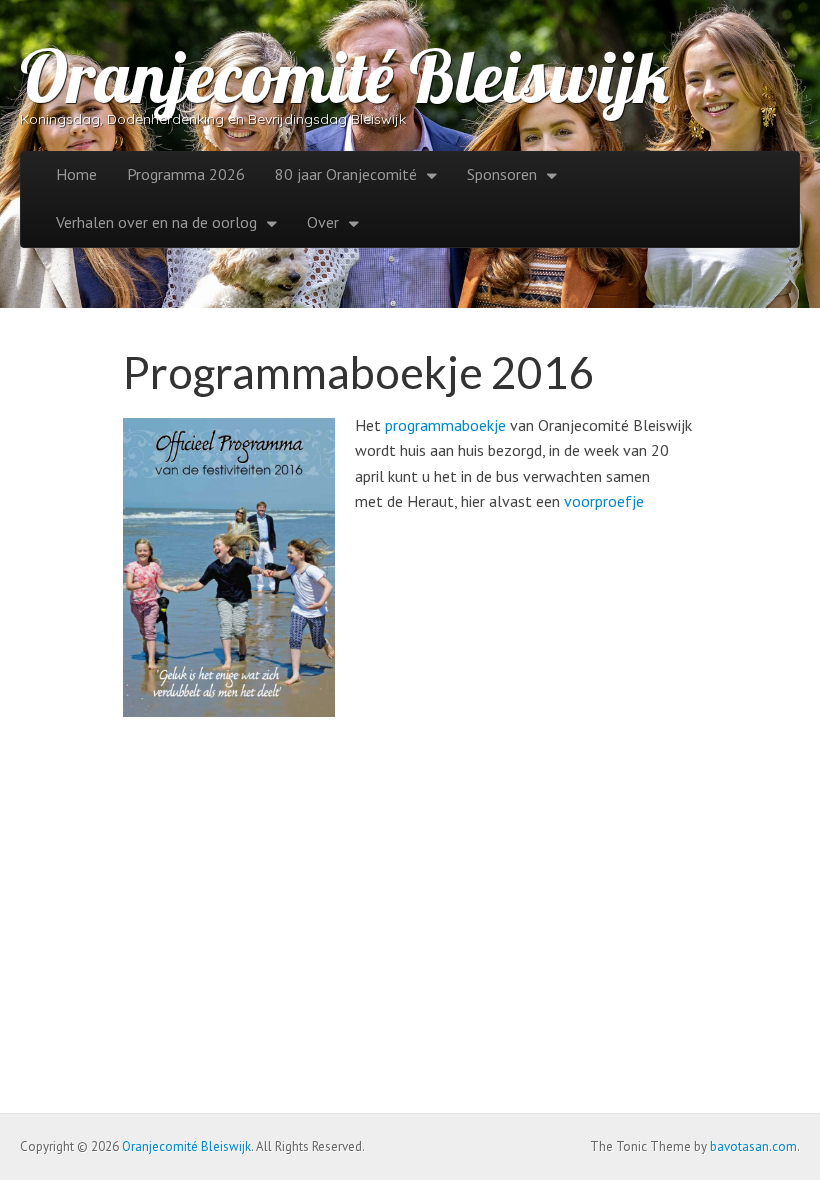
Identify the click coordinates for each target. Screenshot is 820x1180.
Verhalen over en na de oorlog (156, 222)
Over (323, 222)
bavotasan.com (753, 1146)
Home (76, 174)
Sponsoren (502, 174)
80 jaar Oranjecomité (346, 174)
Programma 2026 (186, 174)
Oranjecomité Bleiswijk (344, 76)
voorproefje (604, 501)
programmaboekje (445, 425)
